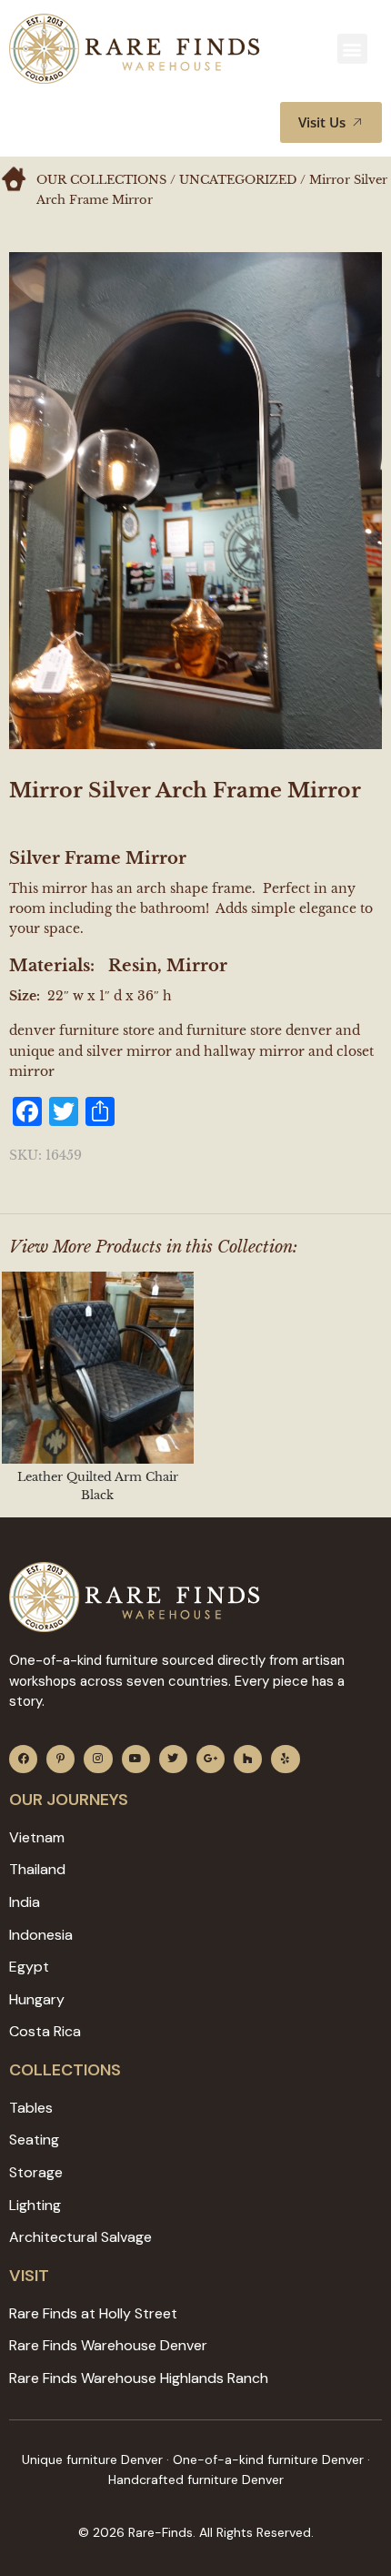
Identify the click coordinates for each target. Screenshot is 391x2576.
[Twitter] (173, 1759)
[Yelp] (285, 1759)
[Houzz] (248, 1759)
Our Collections (101, 180)
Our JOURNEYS (69, 1800)
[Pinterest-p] (60, 1759)
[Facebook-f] (23, 1759)
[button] (352, 49)
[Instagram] (98, 1759)
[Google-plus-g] (211, 1759)
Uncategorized (238, 180)
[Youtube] (136, 1759)
